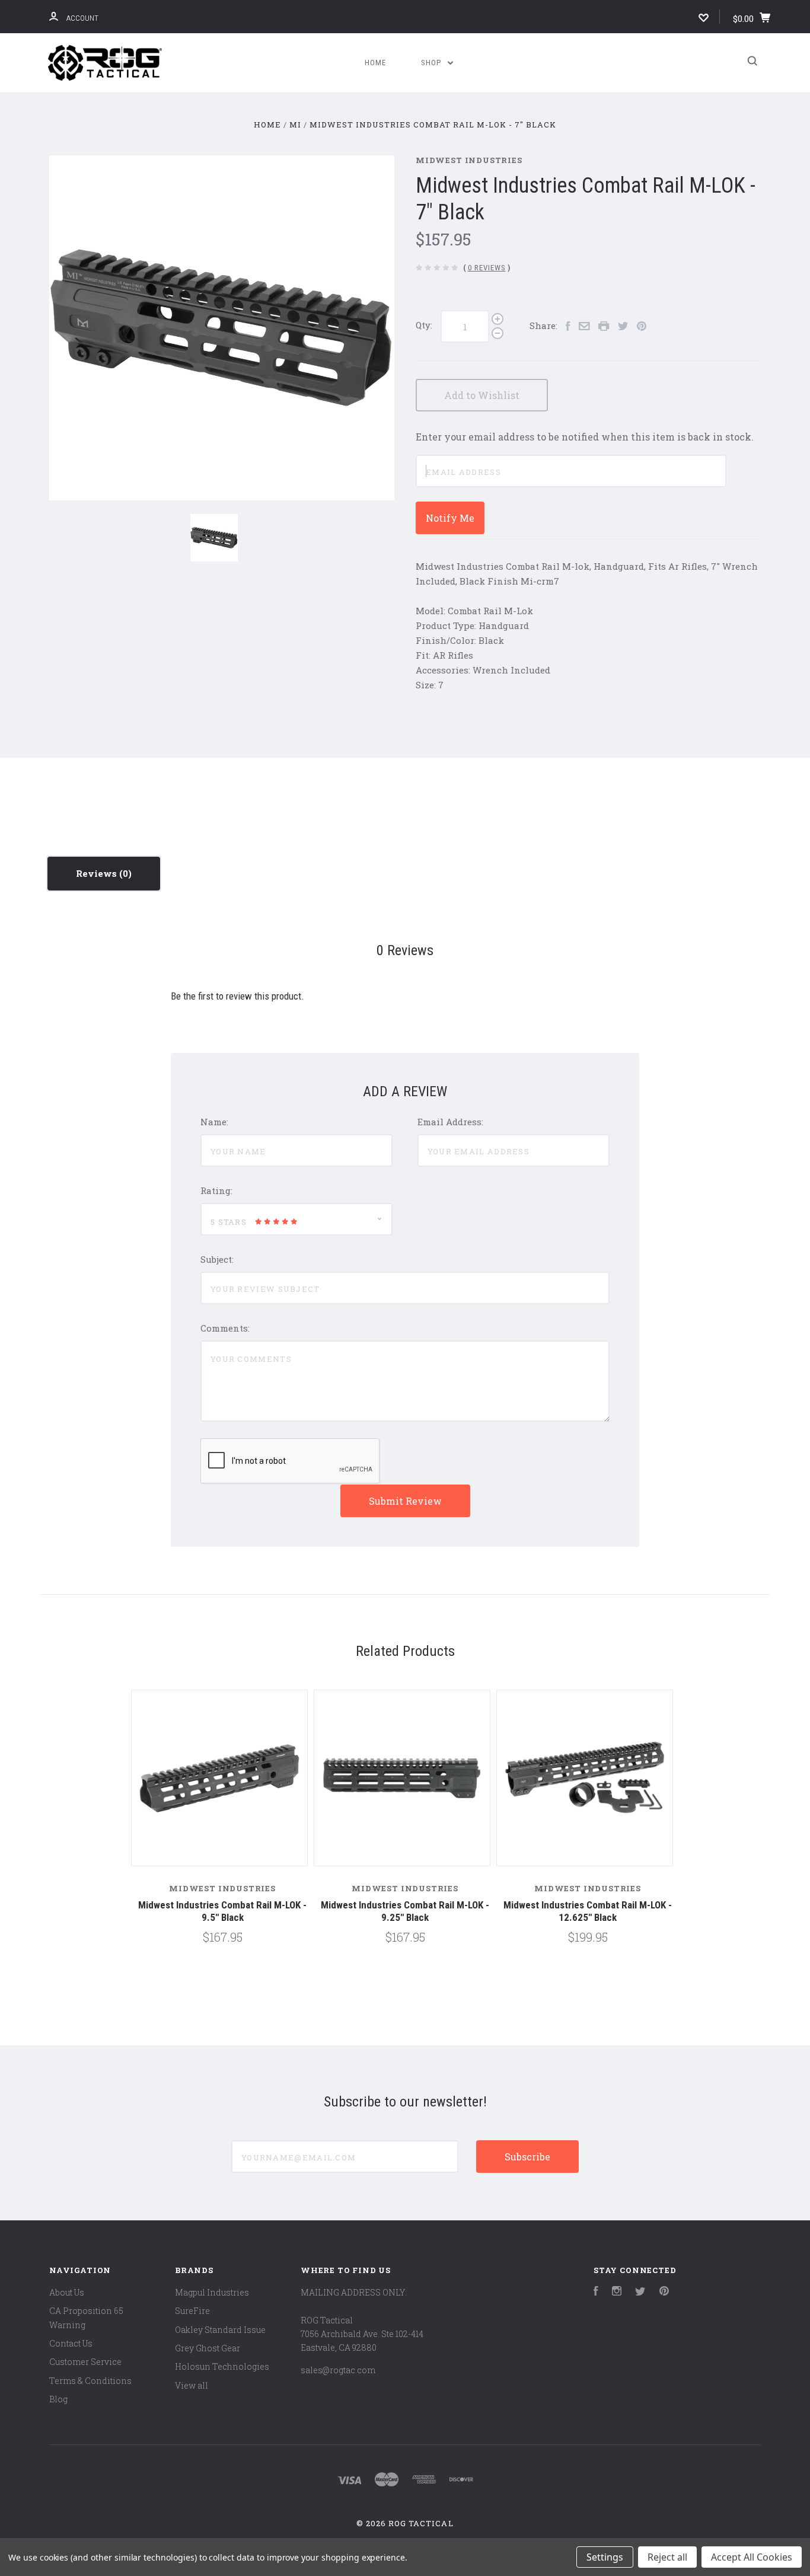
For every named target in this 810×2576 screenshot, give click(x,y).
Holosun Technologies (222, 2366)
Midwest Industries (469, 160)
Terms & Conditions (90, 2381)
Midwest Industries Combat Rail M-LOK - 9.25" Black (405, 1911)
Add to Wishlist (482, 395)
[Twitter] (640, 2292)
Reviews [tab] (98, 873)
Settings (605, 2557)
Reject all (667, 2557)
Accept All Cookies (752, 2557)
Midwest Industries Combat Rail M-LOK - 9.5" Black (222, 1911)
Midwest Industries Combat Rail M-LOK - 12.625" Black (588, 1911)
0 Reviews (487, 268)
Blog (58, 2399)
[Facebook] (596, 2292)
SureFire (192, 2311)
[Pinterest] (664, 2292)
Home (375, 63)
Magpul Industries (212, 2292)
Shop (432, 63)
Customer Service (85, 2362)
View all (192, 2385)
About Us (67, 2292)
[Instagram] (617, 2292)
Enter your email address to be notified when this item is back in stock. (585, 437)
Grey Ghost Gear (208, 2348)
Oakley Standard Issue (220, 2330)
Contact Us (71, 2343)
